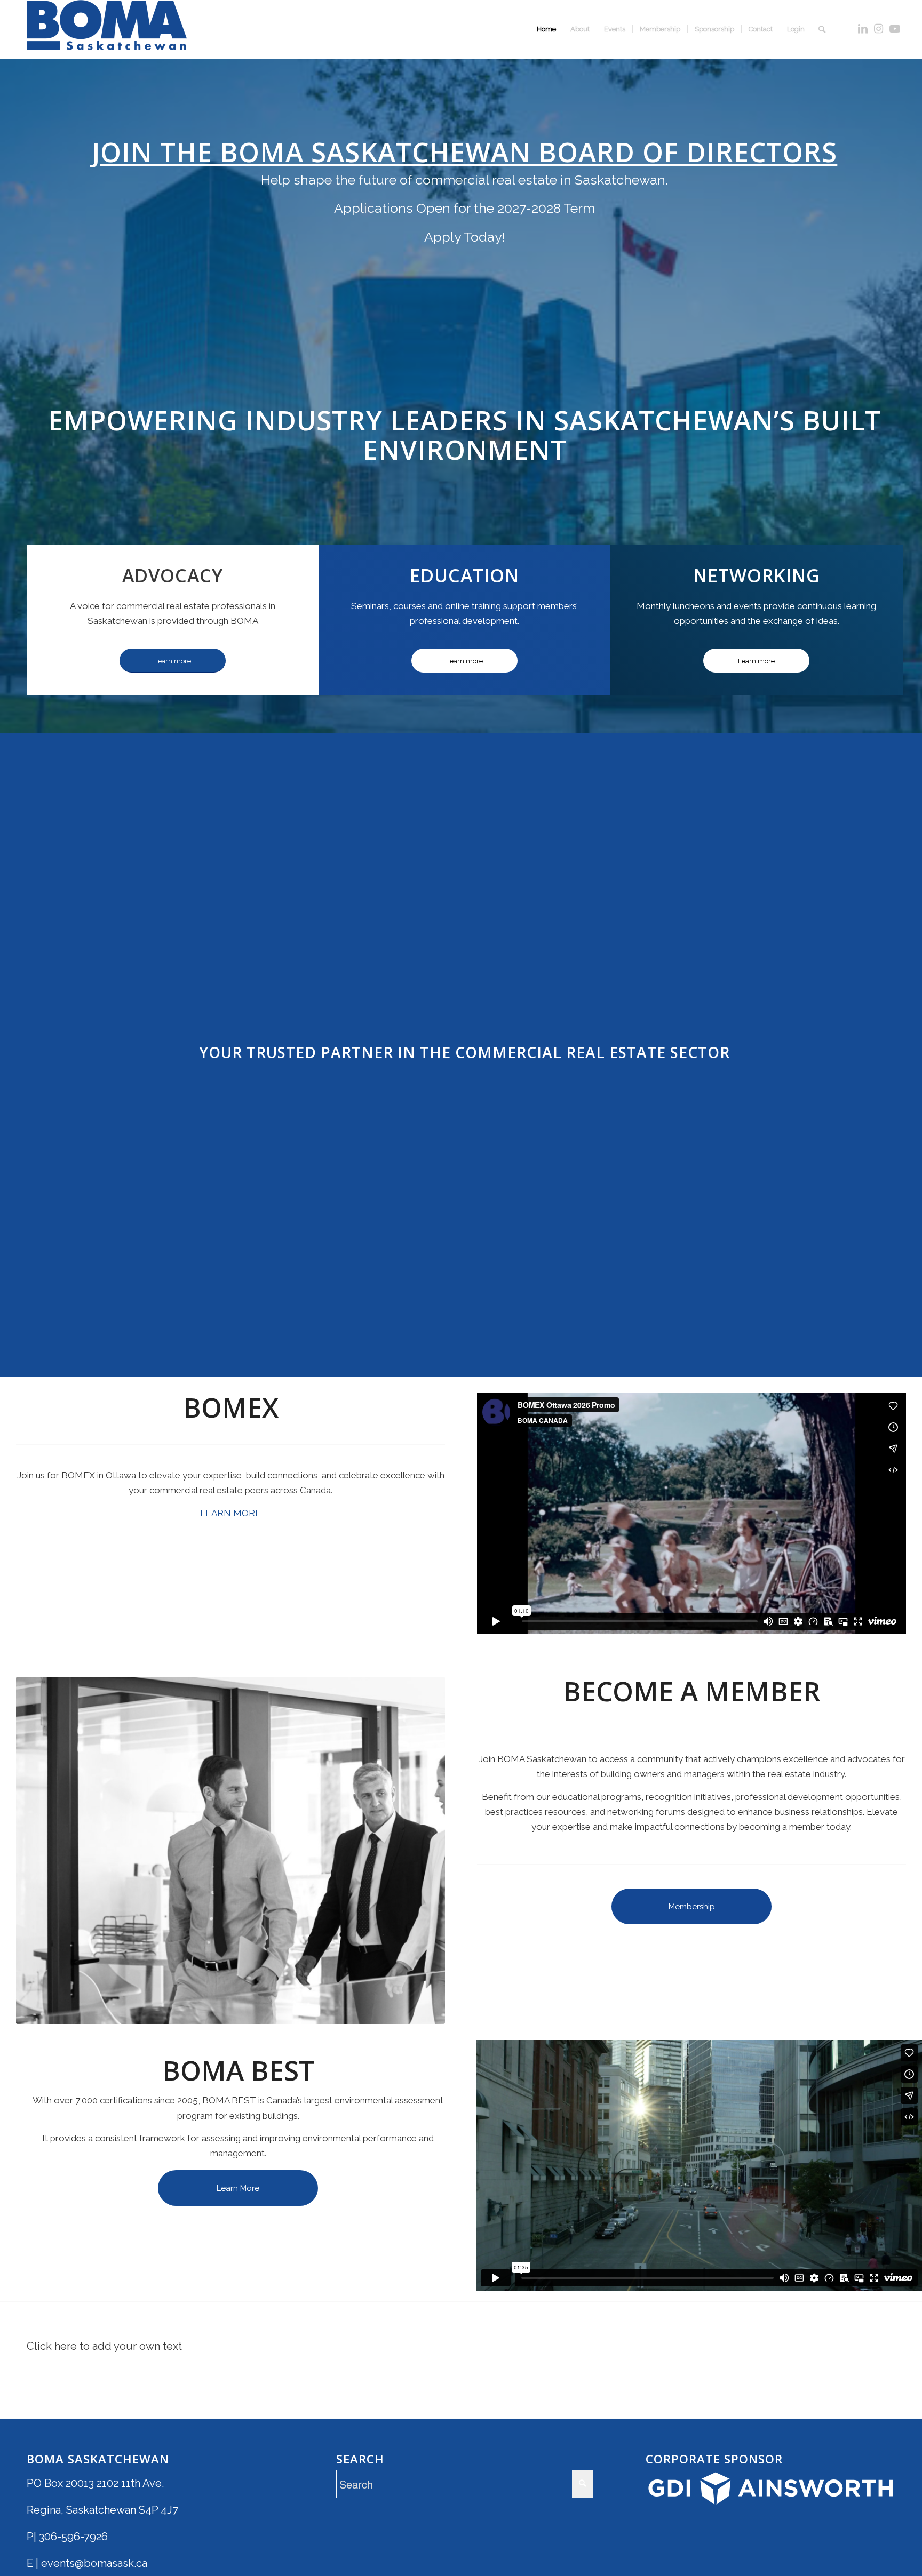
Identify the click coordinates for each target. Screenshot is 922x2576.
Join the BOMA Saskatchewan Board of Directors (464, 152)
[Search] (822, 29)
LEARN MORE (230, 1513)
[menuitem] (546, 29)
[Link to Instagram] (879, 29)
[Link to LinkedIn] (863, 29)
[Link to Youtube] (895, 29)
